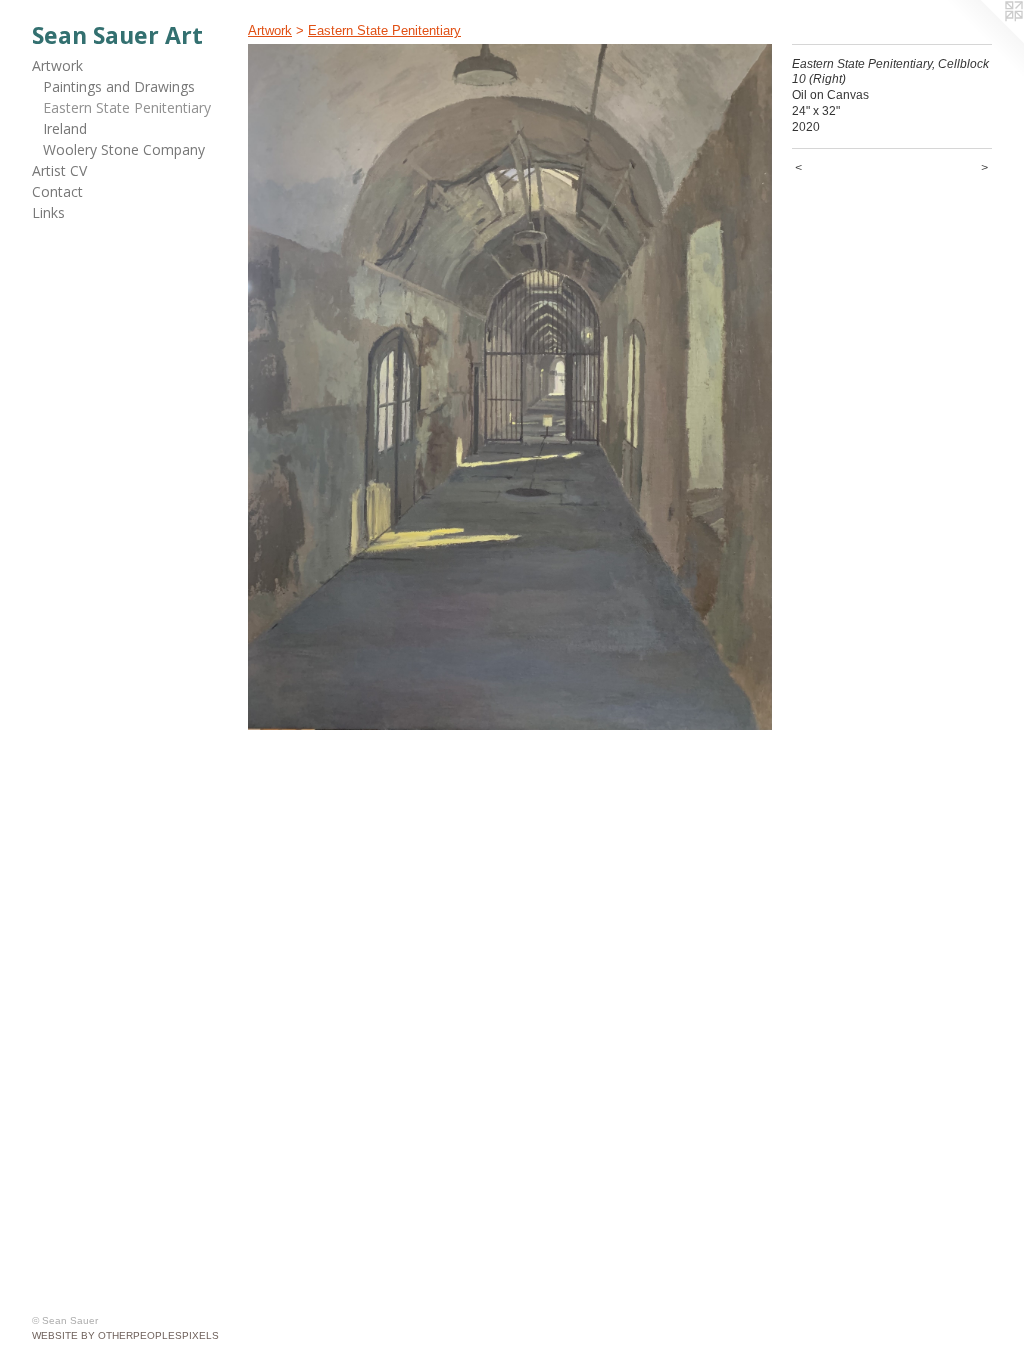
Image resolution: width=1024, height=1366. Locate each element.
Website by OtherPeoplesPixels (125, 1335)
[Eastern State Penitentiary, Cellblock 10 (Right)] (510, 387)
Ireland (65, 128)
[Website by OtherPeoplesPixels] (984, 40)
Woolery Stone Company (124, 149)
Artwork (57, 65)
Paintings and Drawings (119, 86)
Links (48, 212)
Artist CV (59, 170)
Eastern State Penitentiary (127, 107)
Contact (57, 191)
